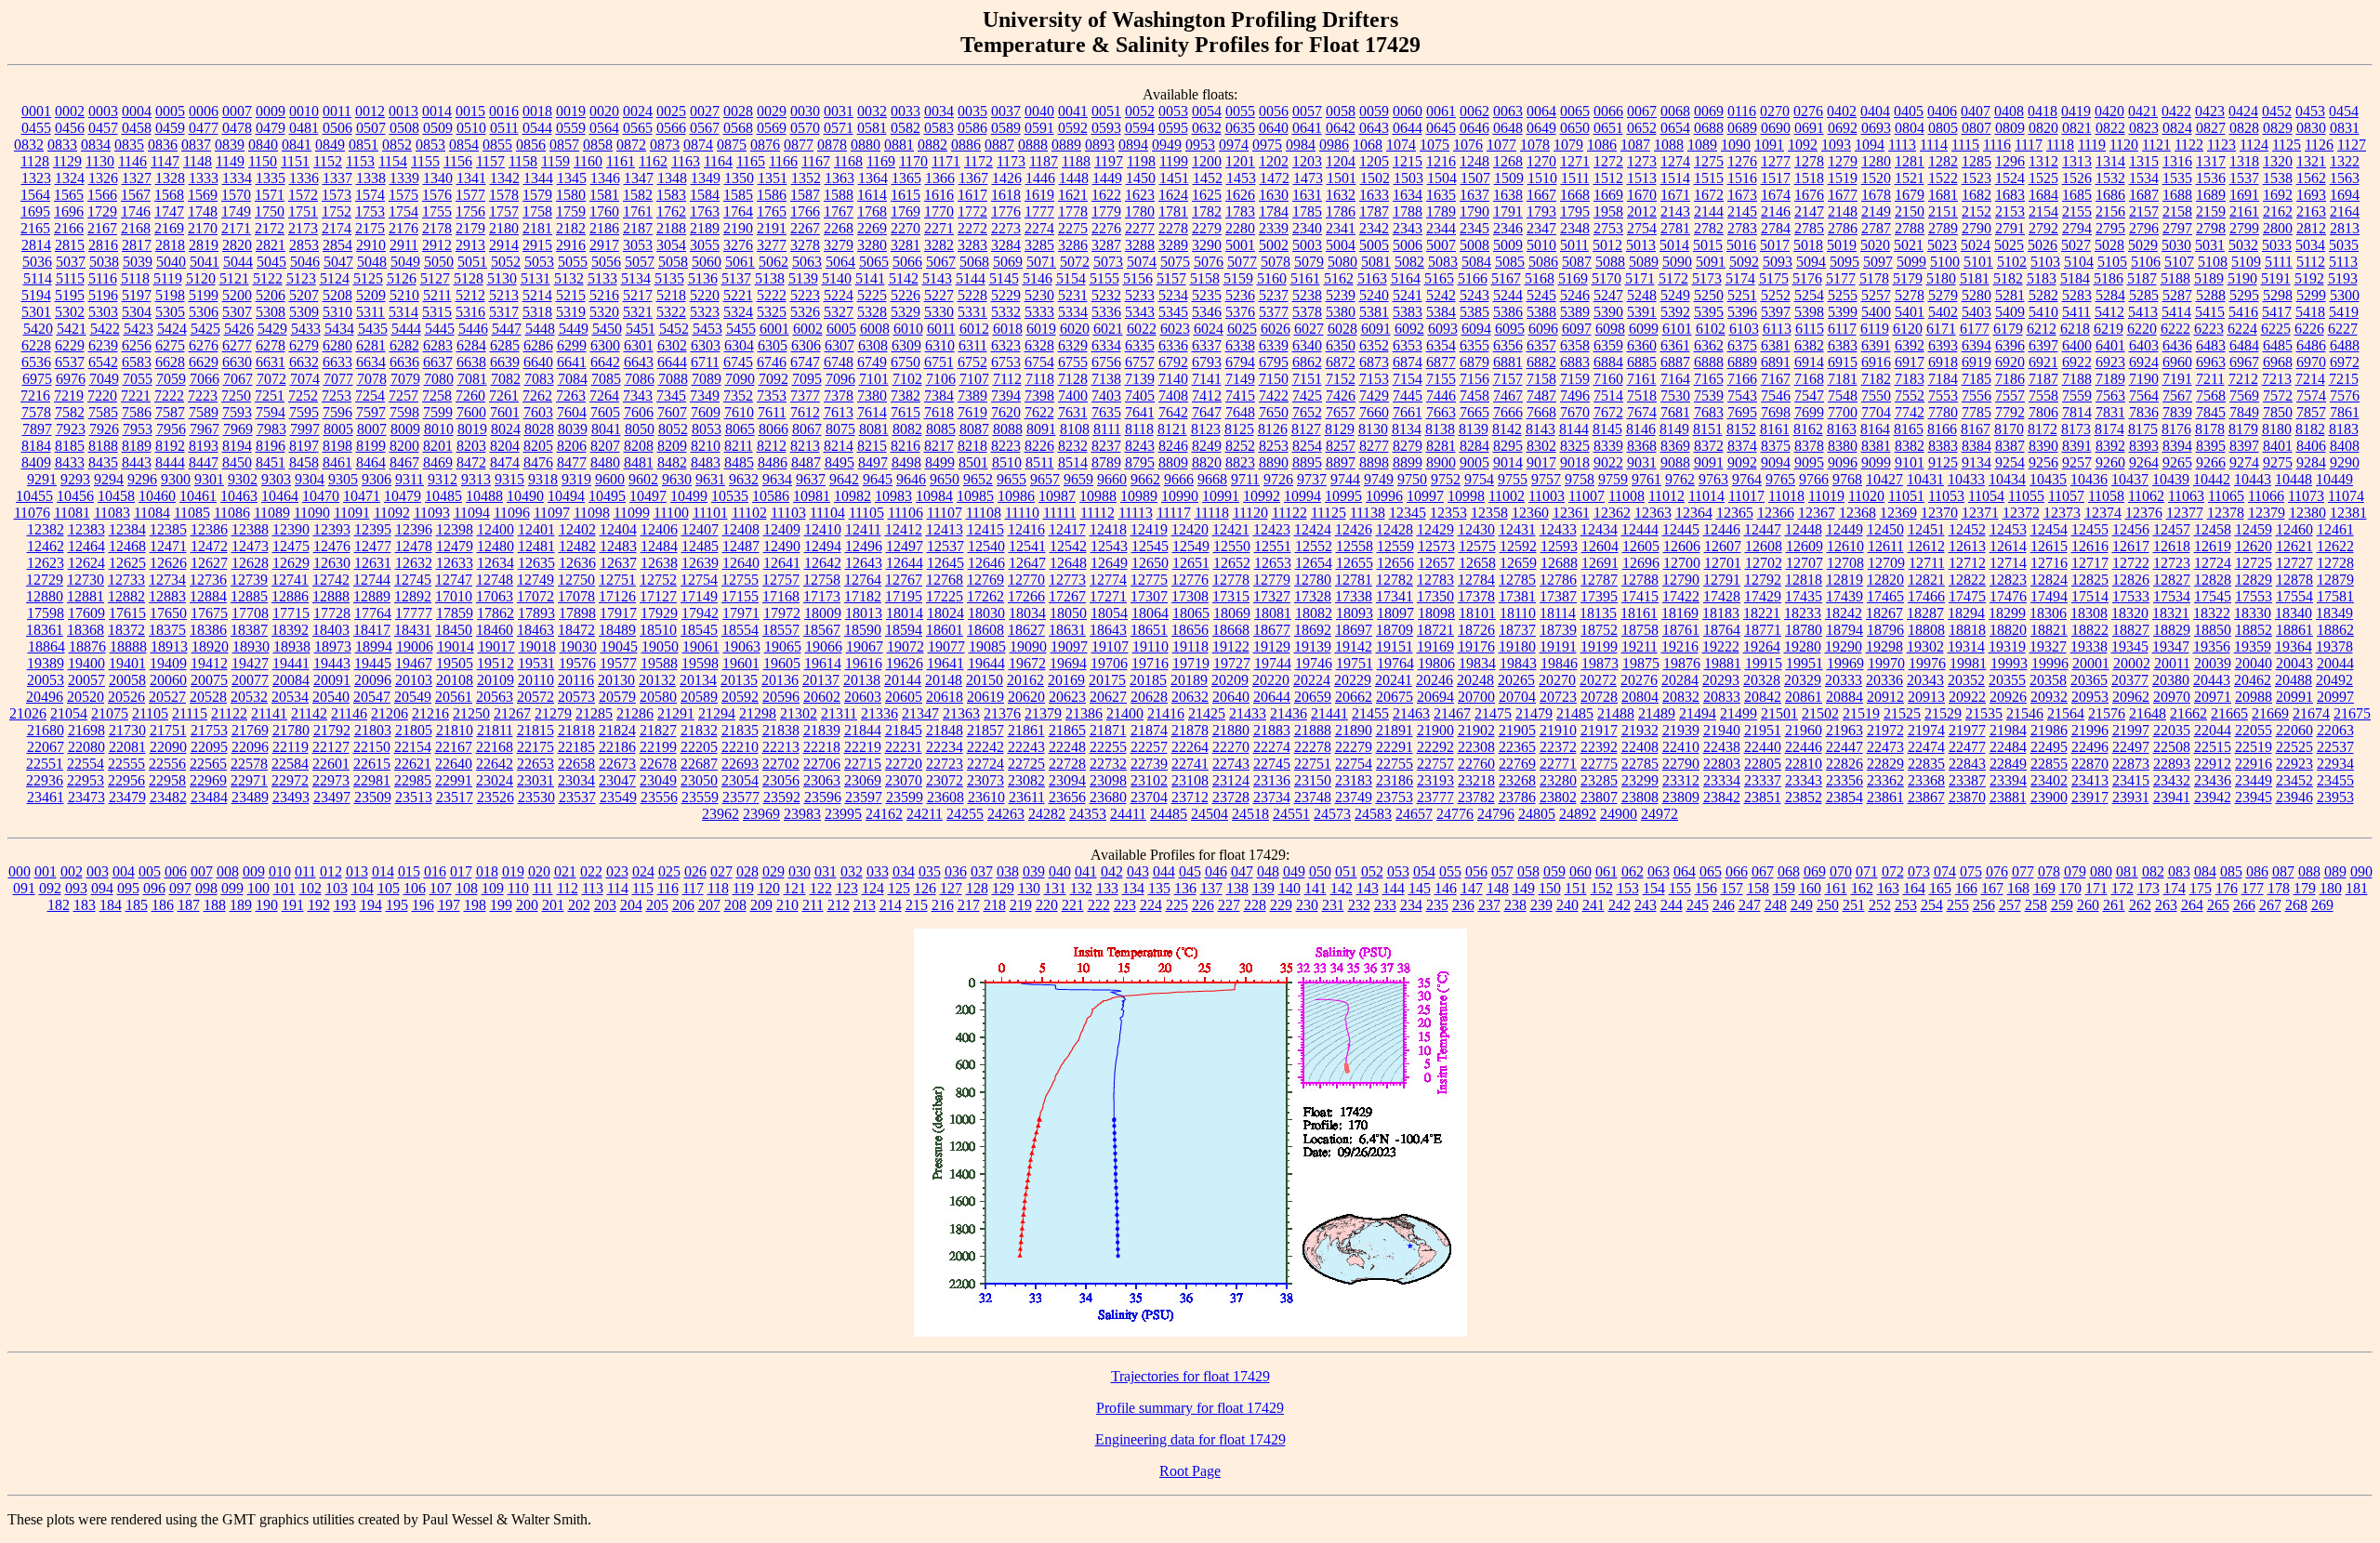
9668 (1212, 479)
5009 (1508, 245)
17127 (658, 596)
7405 (1140, 396)
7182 (1876, 379)
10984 (934, 496)
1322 (2345, 161)
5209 (371, 295)
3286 (1073, 245)
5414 (2176, 312)
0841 (297, 145)
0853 (430, 145)
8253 (1274, 446)
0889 (1066, 145)
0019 (571, 111)
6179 (2008, 329)
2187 (638, 228)
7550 (1876, 396)
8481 (639, 462)
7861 (2345, 412)
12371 (1980, 513)
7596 (337, 412)
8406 (2311, 446)
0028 (738, 111)
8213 (805, 446)
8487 (806, 462)
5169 (1573, 278)
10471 (362, 496)
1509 (1509, 178)
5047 (338, 262)
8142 (1507, 429)
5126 (402, 278)
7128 (1073, 379)
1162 (653, 161)
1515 (1709, 178)
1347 (639, 178)
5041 (205, 262)
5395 (1709, 312)
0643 (1374, 128)
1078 (1535, 145)
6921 (2043, 362)
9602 (643, 479)
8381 (1876, 446)
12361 (1571, 513)
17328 (1313, 596)
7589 (204, 412)
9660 (1112, 479)
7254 (370, 396)
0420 (2109, 111)
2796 (2144, 228)
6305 (773, 345)
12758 (822, 580)
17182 (863, 596)
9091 (1709, 462)
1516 (1742, 178)
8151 (1708, 429)
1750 (270, 211)
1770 (939, 211)
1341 (471, 178)
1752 (337, 211)
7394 (1006, 396)
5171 (1640, 278)
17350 (1435, 596)
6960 (2177, 362)
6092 (1409, 329)
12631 (373, 563)
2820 (237, 245)
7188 (2077, 379)
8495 (840, 462)
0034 (939, 111)
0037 (1006, 111)
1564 (35, 195)
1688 (2177, 195)
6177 (1975, 329)
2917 (604, 245)
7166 (1742, 379)
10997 (1425, 496)
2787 (1876, 228)
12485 (700, 546)
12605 (1641, 546)
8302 (1541, 446)
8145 (1607, 429)
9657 (1045, 479)
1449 (1107, 178)
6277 (237, 345)
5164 (1406, 278)
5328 (872, 312)
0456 (70, 128)
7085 (606, 379)
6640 (538, 362)
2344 (1441, 228)
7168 (1809, 379)
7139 (1140, 379)
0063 (1508, 111)
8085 (941, 429)
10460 (157, 496)
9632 (744, 479)
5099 (1911, 262)
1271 (1575, 161)
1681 (1943, 195)
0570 (805, 128)
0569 (772, 128)
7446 (1441, 396)
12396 (414, 529)
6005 (841, 329)
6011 (941, 329)
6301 (639, 345)
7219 (69, 396)
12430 (1476, 529)
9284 (2311, 462)
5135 (669, 278)
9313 (476, 479)
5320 (604, 312)
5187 (2142, 278)
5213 (504, 295)
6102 (1711, 329)
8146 (1641, 429)
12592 (1518, 546)
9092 (1742, 462)
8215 (872, 446)
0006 (204, 111)
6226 (2309, 329)
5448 (540, 329)
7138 (1106, 379)
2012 (1642, 211)
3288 (1140, 245)
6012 (974, 329)
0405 (1909, 111)
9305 (343, 479)
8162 (1808, 429)
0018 (537, 111)
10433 (1966, 479)
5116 (103, 278)
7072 (271, 379)
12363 (1653, 513)
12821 (1926, 580)
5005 (1374, 245)
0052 (1140, 111)
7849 (2244, 412)
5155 (1104, 278)
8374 (1742, 446)
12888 (331, 596)
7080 (439, 379)
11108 (984, 513)
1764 (738, 211)
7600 (471, 412)
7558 (2043, 396)
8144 (1574, 429)
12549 (1191, 546)
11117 (1174, 513)
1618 (1006, 195)
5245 (1541, 295)
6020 (1075, 329)
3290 (1207, 245)
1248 (1474, 161)
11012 (1666, 496)
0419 (2076, 111)
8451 (271, 462)
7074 (305, 379)
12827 (2172, 580)
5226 (906, 295)
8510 (1007, 462)
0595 (1173, 128)
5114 (38, 278)
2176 (403, 228)
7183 (1910, 379)
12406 (659, 529)
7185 (1977, 379)
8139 (1474, 429)
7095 (807, 379)
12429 (1435, 529)
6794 (1240, 362)
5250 (1709, 295)
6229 (70, 345)
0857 (564, 145)
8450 (237, 462)
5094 (1811, 262)
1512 (1608, 178)
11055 (2026, 496)
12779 (1272, 580)
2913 (470, 245)
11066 (2266, 496)
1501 (1342, 178)
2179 (470, 228)
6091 (1376, 329)
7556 (1977, 396)
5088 (1610, 262)
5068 (974, 262)
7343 (638, 396)
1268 (1508, 161)
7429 (1374, 396)
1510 (1542, 178)
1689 (2211, 195)
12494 (823, 546)
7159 (1575, 379)
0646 (1474, 128)
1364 (873, 178)
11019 (1826, 496)
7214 (2310, 379)
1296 (2010, 161)
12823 (2008, 580)
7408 (1173, 396)
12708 (1845, 563)
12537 (945, 546)
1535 (2177, 178)
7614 (872, 412)
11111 (1060, 513)
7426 (1341, 396)
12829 (2254, 580)
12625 (127, 563)
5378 (1307, 312)
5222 (772, 295)
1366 (940, 178)
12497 (905, 546)
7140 (1173, 379)
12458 (2213, 529)
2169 (169, 228)
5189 (2209, 278)
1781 (1173, 211)
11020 (1866, 496)
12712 (1967, 563)
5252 (1776, 295)
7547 (1809, 396)
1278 (1809, 161)
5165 (1439, 278)
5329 (906, 312)
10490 (525, 496)
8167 (1976, 429)
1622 (1106, 195)
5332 (1006, 312)
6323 (1006, 345)
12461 (2335, 529)
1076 (1468, 145)
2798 (2211, 228)
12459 (2254, 529)
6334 (1106, 345)
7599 (438, 412)
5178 (1874, 278)
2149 (1876, 211)
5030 (2176, 245)
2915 (537, 245)
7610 (739, 412)
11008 (1626, 496)
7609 (706, 412)
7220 (102, 396)
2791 (2010, 228)
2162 (2278, 211)
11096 (512, 513)
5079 (1309, 262)
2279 (1207, 228)
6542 (103, 362)
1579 (537, 195)
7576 (2345, 396)
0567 (705, 128)
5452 (674, 329)
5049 (405, 262)
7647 (1207, 412)
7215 (2344, 379)
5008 (1474, 245)
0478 (237, 128)
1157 (490, 161)
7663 (1441, 412)
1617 (972, 195)
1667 (1541, 195)
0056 (1274, 111)
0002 (70, 111)
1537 (2244, 178)
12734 (167, 580)
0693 (1876, 128)
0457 (103, 128)
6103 (1744, 329)
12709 (1886, 563)
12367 (1817, 513)
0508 (404, 128)
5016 (1741, 245)
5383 (1408, 312)
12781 (1354, 580)
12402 (577, 529)
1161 (621, 161)
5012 (1607, 245)
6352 (1374, 345)
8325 (1575, 446)
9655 (1011, 479)
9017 (1541, 462)
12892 (413, 596)
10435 (2048, 479)
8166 (1942, 429)
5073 (1108, 262)
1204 (1341, 161)
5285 (2144, 295)
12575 (1477, 546)
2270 (906, 228)
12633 (455, 563)
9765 (1780, 479)
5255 (1843, 295)
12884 (208, 596)
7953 (138, 429)
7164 (1675, 379)
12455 (2090, 529)
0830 (2311, 128)
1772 (972, 211)
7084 (573, 379)
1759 (571, 211)
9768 (1847, 479)
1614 (872, 195)
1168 (848, 161)
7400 (1073, 396)
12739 (249, 580)
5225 (872, 295)
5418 (2310, 312)
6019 (1041, 329)
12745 (413, 580)
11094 (472, 513)
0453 (2310, 111)
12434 (1599, 529)
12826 (2131, 580)
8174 (2109, 429)
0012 (370, 111)
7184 (1943, 379)
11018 (1786, 496)
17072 (535, 596)
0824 (2177, 128)
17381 (1517, 596)
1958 (1608, 211)
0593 (1106, 128)
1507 (1475, 178)
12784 (1476, 580)
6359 (1608, 345)
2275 (1073, 228)
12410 (823, 529)
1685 (2077, 195)
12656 (1395, 563)
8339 (1608, 446)
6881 (1508, 362)
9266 (2211, 462)
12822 (1967, 580)
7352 (738, 396)
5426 (239, 329)
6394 (1977, 345)
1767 (839, 211)
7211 (2210, 379)
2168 (136, 228)
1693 (2311, 195)
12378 (2226, 513)
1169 (881, 161)
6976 (71, 379)
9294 (109, 479)
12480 (496, 546)
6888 (1709, 362)
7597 (371, 412)
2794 (2077, 228)
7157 (1508, 379)
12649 (1109, 563)
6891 (1776, 362)
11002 (1507, 496)
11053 (1946, 496)
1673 (1742, 195)
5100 (1945, 262)
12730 (86, 580)
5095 (1844, 262)
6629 (204, 362)
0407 (1976, 111)
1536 (2211, 178)
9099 (1876, 462)
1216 (1441, 161)
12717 (2090, 563)
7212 (2243, 379)
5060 (707, 262)
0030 (805, 111)
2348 (1575, 228)
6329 (1073, 345)
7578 (36, 412)
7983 (271, 429)
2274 (1039, 228)
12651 (1191, 563)
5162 (1339, 278)
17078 (576, 596)
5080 (1342, 262)
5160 (1272, 278)
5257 (1876, 295)
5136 (703, 278)
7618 (939, 412)
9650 (945, 479)
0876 (765, 145)
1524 (2010, 178)
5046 (305, 262)
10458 (116, 496)
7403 (1106, 396)
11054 (1986, 496)
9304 (310, 479)
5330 (939, 312)
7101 (874, 379)
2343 (1408, 228)
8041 (606, 429)
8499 (940, 462)
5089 (1644, 262)
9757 (1546, 479)
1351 (773, 178)
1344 (538, 178)
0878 (832, 145)
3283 (972, 245)
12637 (618, 563)
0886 (966, 145)
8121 (1172, 429)
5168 (1540, 278)
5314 (403, 312)
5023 (1942, 245)
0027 (705, 111)
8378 (1809, 446)
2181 (537, 228)
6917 (1910, 362)
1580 (571, 195)
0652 (1642, 128)
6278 (271, 345)
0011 (337, 111)
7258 (437, 396)
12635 (536, 563)
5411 (2076, 312)
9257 (2077, 462)
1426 (1007, 178)
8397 (2244, 446)
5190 (2242, 278)
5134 (636, 278)
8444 (170, 462)
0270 (1775, 111)
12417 (1067, 529)
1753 (370, 211)
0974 (1234, 145)
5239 (1341, 295)
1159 (555, 161)
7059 (171, 379)
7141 (1207, 379)
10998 (1466, 496)
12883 (167, 596)
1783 (1240, 211)
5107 (2179, 262)
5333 (1039, 312)
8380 (1843, 446)
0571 (839, 128)
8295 (1508, 446)
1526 (2077, 178)
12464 (86, 546)
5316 (470, 312)
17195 (904, 596)
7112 (1007, 379)
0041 (1073, 111)
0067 (1642, 111)
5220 (705, 295)
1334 (237, 178)
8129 (1340, 429)
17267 (1067, 596)
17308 (1190, 596)
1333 (204, 178)
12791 (1722, 580)
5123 (301, 278)
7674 (1642, 412)
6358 (1575, 345)
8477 (572, 462)
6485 (2278, 345)
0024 (638, 111)
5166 (1473, 278)
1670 (1642, 195)
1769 (906, 211)
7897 (37, 429)
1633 (1374, 195)
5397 (1776, 312)
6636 (404, 362)
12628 (250, 563)
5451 (641, 329)
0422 (2176, 111)
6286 (538, 345)
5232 (1106, 295)
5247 (1608, 295)
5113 (2343, 262)
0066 (1608, 111)
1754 (403, 211)
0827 (2211, 128)
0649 (1541, 128)
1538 (2278, 178)
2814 (36, 245)
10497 (648, 496)
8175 (2143, 429)
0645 (1441, 128)
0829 (2278, 128)
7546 (1776, 396)
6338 (1240, 345)
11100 (671, 513)
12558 (1355, 546)
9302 (243, 479)
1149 (230, 161)
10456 (75, 496)
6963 (2211, 362)
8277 (1374, 446)
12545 (1150, 546)
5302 (70, 312)
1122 (2189, 145)
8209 (672, 446)
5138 (770, 278)
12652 (1232, 563)
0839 (230, 145)
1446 (1040, 178)
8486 (773, 462)
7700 (1843, 412)
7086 (640, 379)
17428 (1722, 596)
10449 (2334, 479)
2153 (2010, 211)
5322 (671, 312)
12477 (373, 546)
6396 (2010, 345)
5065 (874, 262)
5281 (2010, 295)
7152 (1341, 379)
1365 (906, 178)
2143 (1675, 211)
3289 (1173, 245)
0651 (1608, 128)
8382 (1910, 446)
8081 (874, 429)
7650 (1274, 412)
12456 (2131, 529)
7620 (1006, 412)
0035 (972, 111)
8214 (839, 446)
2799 (2244, 228)
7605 (605, 412)
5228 (972, 295)
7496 (1575, 396)
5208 (337, 295)
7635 (1106, 412)
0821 (2077, 128)
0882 (932, 145)
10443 (2253, 479)
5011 (1574, 245)
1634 (1408, 195)
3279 (839, 245)
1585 (738, 195)
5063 (807, 262)
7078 (372, 379)
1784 (1274, 211)
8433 (70, 462)
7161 (1642, 379)
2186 (604, 228)
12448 (1804, 529)
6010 (908, 329)
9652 (978, 479)
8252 (1240, 446)
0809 (2010, 128)
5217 (638, 295)
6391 (1876, 345)
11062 (2146, 496)
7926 (104, 429)
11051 (1906, 496)
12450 (1885, 529)
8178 (2210, 429)
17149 (699, 596)
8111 (1107, 429)
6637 (438, 362)
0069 (1709, 111)
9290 (2345, 462)
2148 (1843, 211)
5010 (1541, 245)
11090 (312, 513)
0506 (337, 128)
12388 (250, 529)
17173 (822, 596)
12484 (659, 546)
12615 (2049, 546)
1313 (2077, 161)
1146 (132, 161)
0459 (170, 128)
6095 (1510, 329)
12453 (2008, 529)
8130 (1373, 429)
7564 (2144, 396)
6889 (1742, 362)
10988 (1098, 496)
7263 (571, 396)
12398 (455, 529)
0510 (471, 128)
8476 (538, 462)
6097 (1577, 329)
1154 (393, 161)
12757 (781, 580)
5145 (1004, 278)
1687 (2144, 195)
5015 (1708, 245)
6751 (939, 362)
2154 (2043, 211)
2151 (1943, 211)
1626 (1240, 195)
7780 (1943, 412)
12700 (1682, 563)
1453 (1241, 178)
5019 (1842, 245)
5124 (335, 278)
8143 (1540, 429)
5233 (1140, 295)
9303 (276, 479)
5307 (237, 312)
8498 (906, 462)
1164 (718, 161)
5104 (2079, 262)
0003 (103, 111)
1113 (1902, 145)
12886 (290, 596)
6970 (2311, 362)
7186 (2010, 379)
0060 (1408, 111)
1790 (1474, 211)
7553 (1943, 396)
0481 (304, 128)
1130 (100, 161)
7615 (906, 412)
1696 (69, 211)
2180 (504, 228)
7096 (840, 379)
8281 (1441, 446)
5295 (2244, 295)
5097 (1878, 262)
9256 (2043, 462)
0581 (872, 128)
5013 (1641, 245)
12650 (1150, 563)
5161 (1305, 278)
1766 (805, 211)
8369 (1675, 446)
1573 (337, 195)
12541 (1027, 546)
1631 (1307, 195)
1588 (839, 195)
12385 (168, 529)
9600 (610, 479)
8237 (1106, 446)
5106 (2146, 262)
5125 (368, 278)
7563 (2110, 396)
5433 (306, 329)
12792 (1763, 580)
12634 (496, 563)
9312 (443, 479)
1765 (772, 211)
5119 (168, 278)
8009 (405, 429)
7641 (1140, 412)
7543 (1742, 396)
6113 (1777, 329)
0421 (2143, 111)
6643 (639, 362)
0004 (137, 111)
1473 (1308, 178)
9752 (1446, 479)
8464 (371, 462)
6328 (1039, 345)
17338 (1354, 596)
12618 (2172, 546)
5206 (271, 295)
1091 (1769, 145)
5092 (1744, 262)
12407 (700, 529)
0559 (571, 128)
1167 (816, 161)
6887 (1675, 362)
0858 (598, 145)
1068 (1368, 145)
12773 (1067, 580)
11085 (192, 513)
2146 (1776, 211)
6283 (438, 345)
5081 (1376, 262)
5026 (2043, 245)
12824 (2049, 580)
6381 (1776, 345)
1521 (1910, 178)
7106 (941, 379)
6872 (1341, 362)
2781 (1675, 228)
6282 (404, 345)
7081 (472, 379)
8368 (1642, 446)
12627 (209, 563)
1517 (1776, 178)
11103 (788, 513)
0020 (604, 111)
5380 (1341, 312)
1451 (1174, 178)
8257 (1341, 446)
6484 (2244, 345)
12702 (1764, 563)
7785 (1977, 412)
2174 (337, 228)
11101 (710, 513)
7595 (304, 412)
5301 (36, 312)
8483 (706, 462)
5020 (1875, 245)
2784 (1776, 228)
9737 (1312, 479)
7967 (205, 429)
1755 (437, 211)
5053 (539, 262)
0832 (29, 145)
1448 (1074, 178)
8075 (840, 429)
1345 (572, 178)
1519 (1843, 178)
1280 (1876, 161)
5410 (2043, 312)
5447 (507, 329)
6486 (2311, 345)
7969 (238, 429)
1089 (1702, 145)
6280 (337, 345)
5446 (473, 329)
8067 (807, 429)
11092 (392, 513)
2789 (1943, 228)
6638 (471, 362)
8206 (572, 446)
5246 (1575, 295)
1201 (1240, 161)
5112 (2311, 262)
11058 (2106, 496)
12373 (2062, 513)
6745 (738, 362)
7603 (538, 412)
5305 (170, 312)
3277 (772, 245)
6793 (1207, 362)
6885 (1642, 362)
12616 (2090, 546)
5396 (1742, 312)
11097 (552, 513)
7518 (1642, 396)
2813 (2345, 228)
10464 (280, 496)
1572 (303, 195)
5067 (941, 262)
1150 (263, 161)
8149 (1674, 429)
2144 (1709, 211)
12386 (209, 529)
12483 (618, 546)
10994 (1302, 496)
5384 (1441, 312)
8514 (1073, 462)
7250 (236, 396)
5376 (1240, 312)
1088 (1669, 145)
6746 (772, 362)
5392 (1675, 312)
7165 (1709, 379)
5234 (1173, 295)
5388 (1541, 312)
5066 (907, 262)
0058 (1341, 111)
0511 (504, 128)
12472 (209, 546)
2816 (103, 245)
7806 (2043, 412)
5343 (1140, 312)
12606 (1682, 546)
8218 (972, 446)
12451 (1926, 529)
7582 (70, 412)
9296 (142, 479)
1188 (1076, 161)
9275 (2278, 462)
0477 (204, 128)
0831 (2345, 128)
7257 (403, 396)
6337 (1207, 345)
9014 (1508, 462)
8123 (1206, 429)
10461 (198, 496)
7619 (972, 412)
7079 (405, 379)
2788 (1910, 228)
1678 (1876, 195)
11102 (749, 513)
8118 (1139, 429)
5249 (1675, 295)
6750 (906, 362)
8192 (170, 446)
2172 (270, 228)
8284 (1474, 446)
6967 (2244, 362)
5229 (1006, 295)
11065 (2226, 496)
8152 (1741, 429)
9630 (677, 479)
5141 (870, 278)
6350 (1341, 345)
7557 (2010, 396)
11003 (1547, 496)
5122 (268, 278)
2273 (1006, 228)
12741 (290, 580)
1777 (1039, 211)
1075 (1435, 145)
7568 (2211, 396)
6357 (1541, 345)
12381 (2348, 513)
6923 (2110, 362)
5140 (837, 278)
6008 (875, 329)
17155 (740, 596)
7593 (237, 412)
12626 (168, 563)
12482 (577, 546)
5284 (2110, 295)
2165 (35, 228)
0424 (2243, 111)
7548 (1843, 396)
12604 (1600, 546)
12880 (45, 596)
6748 (839, 362)
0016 (504, 111)
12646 (986, 563)
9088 (1675, 462)
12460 (2294, 529)
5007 (1441, 245)
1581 (604, 195)
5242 (1441, 295)
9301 (209, 479)
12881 (86, 596)
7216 (35, 396)
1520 (1876, 178)
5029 (2143, 245)
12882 (126, 596)
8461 (337, 462)
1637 (1474, 195)
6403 (2144, 345)
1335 (271, 178)
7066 (205, 379)
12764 (863, 580)
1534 (2144, 178)
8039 (573, 429)
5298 (2278, 295)
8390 (2043, 446)
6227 (2343, 329)
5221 (738, 295)
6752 (972, 362)
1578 (504, 195)
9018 (1575, 462)
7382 (906, 396)
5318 (537, 312)
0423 (2210, 111)
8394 (2177, 446)
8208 (639, 446)
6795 (1274, 362)
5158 (1205, 278)
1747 (169, 211)
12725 (2254, 563)
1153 (360, 161)
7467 (1508, 396)
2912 (437, 245)
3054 (671, 245)
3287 (1106, 245)
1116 (1997, 145)
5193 (2343, 278)
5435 (373, 329)
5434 (339, 329)
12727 (2294, 563)
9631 (710, 479)
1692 (2278, 195)
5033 (2277, 245)
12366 (1776, 513)
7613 (839, 412)
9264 (2144, 462)
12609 (1805, 546)
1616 (939, 195)
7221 (136, 396)
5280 (1977, 295)
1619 (1039, 195)
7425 (1307, 396)
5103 (2045, 262)
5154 (1071, 278)
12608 (1764, 546)
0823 (2144, 128)
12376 (2144, 513)
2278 (1173, 228)
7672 (1608, 412)
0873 (665, 145)
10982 (853, 496)
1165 (751, 161)
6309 (906, 345)
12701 (1723, 563)
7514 (1608, 396)
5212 (470, 295)
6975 (37, 379)
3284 (1006, 245)
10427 (1884, 479)
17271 (1108, 596)
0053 (1173, 111)
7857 (2311, 412)
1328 (170, 178)
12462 (46, 546)
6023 (1175, 329)
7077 (338, 379)
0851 (364, 145)
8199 (371, 446)
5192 (2309, 278)
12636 (577, 563)
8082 (907, 429)
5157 (1171, 278)
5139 (803, 278)
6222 (2175, 329)
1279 (1843, 161)
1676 (1809, 195)
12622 (2335, 546)
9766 (1814, 479)
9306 (377, 479)
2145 (1742, 211)
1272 (1608, 161)
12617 (2131, 546)
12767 (904, 580)
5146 (1038, 278)
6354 (1441, 345)
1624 (1173, 195)
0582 (906, 128)
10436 (2089, 479)
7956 (171, 429)
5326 (805, 312)
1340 (438, 178)
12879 (2335, 580)
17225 (945, 596)
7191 (2177, 379)
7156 (1474, 379)
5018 (1808, 245)
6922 (2077, 362)
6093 (1443, 329)
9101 (1910, 462)
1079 (1568, 145)
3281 (906, 245)
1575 (403, 195)
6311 (973, 345)
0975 (1267, 145)
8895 (1307, 462)
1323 (36, 178)
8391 (2077, 446)
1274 (1675, 161)
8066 (773, 429)
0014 (437, 111)
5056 (606, 262)
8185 (70, 446)
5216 (604, 295)
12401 (536, 529)
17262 (985, 596)
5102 (2012, 262)
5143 (937, 278)
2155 (2077, 211)
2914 (504, 245)
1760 (604, 211)
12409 (782, 529)
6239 (103, 345)
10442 (2212, 479)
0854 (464, 145)
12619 (2213, 546)
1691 (2244, 195)
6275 (170, 345)
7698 (1776, 412)
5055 (573, 262)
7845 (2211, 412)
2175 (370, 228)
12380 (2307, 513)
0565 (638, 128)
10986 (1016, 496)
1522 (1943, 178)
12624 (86, 563)
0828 (2244, 128)
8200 (404, 446)
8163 (1842, 429)
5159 (1238, 278)
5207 (304, 295)
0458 (137, 128)
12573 (1436, 546)
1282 (1943, 161)
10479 (403, 496)
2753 (1608, 228)
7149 (1240, 379)
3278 (805, 245)
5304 (137, 312)
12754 (699, 580)
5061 (740, 262)
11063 (2186, 496)
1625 (1207, 195)
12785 (1517, 580)
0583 (939, 128)
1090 (1736, 145)
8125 (1239, 429)
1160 (588, 161)
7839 (2177, 412)
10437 (2130, 479)
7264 (604, 396)
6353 (1408, 345)
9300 (176, 479)
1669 (1608, 195)
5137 (736, 278)
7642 (1173, 412)
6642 (605, 362)
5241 (1408, 295)
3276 (738, 245)
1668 (1575, 195)
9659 (1078, 479)
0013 (403, 111)
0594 (1140, 128)
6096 (1543, 329)
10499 (689, 496)
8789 (1106, 462)
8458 (304, 462)
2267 (805, 228)
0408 (2009, 111)
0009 (271, 111)
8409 (36, 462)
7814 (2077, 412)
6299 (572, 345)
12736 (208, 580)
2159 (2211, 211)
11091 (352, 513)
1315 (2144, 161)
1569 (203, 195)
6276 (204, 345)
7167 (1776, 379)
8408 (2345, 446)
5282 (2043, 295)
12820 (1885, 580)
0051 (1106, 111)
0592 (1073, 128)
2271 (939, 228)
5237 (1274, 295)
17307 (1149, 596)
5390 (1608, 312)
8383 (1943, 446)
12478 (414, 546)
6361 (1675, 345)
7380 (872, 396)
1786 (1341, 211)
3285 (1039, 245)
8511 (1040, 462)
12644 (905, 563)
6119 (1875, 329)
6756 (1106, 362)
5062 (773, 262)
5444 (406, 329)
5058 (673, 262)
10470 (321, 496)
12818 (1804, 580)
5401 (1910, 312)
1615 (906, 195)
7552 (1910, 396)
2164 (2345, 211)
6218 (2075, 329)
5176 (1807, 278)
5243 (1474, 295)
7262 (537, 396)
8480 (605, 462)
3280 (872, 245)
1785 (1307, 211)
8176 (2176, 429)
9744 (1345, 479)
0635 (1240, 128)
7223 (203, 396)
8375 (1776, 446)
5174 (1740, 278)
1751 (303, 211)
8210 (706, 446)
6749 (872, 362)
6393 (1943, 345)
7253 (337, 396)
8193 (204, 446)
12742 (331, 580)
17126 (617, 596)
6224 (2242, 329)
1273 (1642, 161)
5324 (738, 312)
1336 (304, 178)
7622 (1039, 412)
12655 (1355, 563)
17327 (1272, 596)
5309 (304, 312)
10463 (239, 496)
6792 (1173, 362)
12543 (1109, 546)
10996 (1384, 496)
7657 (1341, 412)
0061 (1441, 111)
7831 (2110, 412)
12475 (291, 546)
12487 (741, 546)
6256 (137, 345)
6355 (1474, 345)
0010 (304, 111)
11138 (1368, 513)
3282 (939, 245)
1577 (470, 195)
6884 (1608, 362)
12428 (1395, 529)
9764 (1747, 479)
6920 (2010, 362)
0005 (170, 111)
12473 (250, 546)
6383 (1843, 345)
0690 (1776, 128)
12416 (1026, 529)
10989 (1139, 496)
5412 (2109, 312)
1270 (1541, 161)
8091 (1041, 429)
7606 (639, 412)
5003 (1307, 245)
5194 (36, 295)
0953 (1200, 145)
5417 (2277, 312)
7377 (805, 396)
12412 (904, 529)
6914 (1809, 362)
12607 (1723, 546)
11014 (1706, 496)
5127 (435, 278)
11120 (1250, 513)
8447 (204, 462)
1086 (1602, 145)
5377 (1274, 312)
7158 (1541, 379)
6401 (2110, 345)
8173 (2076, 429)
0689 (1742, 128)
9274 (2244, 462)
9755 (1513, 479)
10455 (34, 496)
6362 (1709, 345)
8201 (438, 446)
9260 (2110, 462)
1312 (2043, 161)
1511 (1575, 178)
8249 (1207, 446)
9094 (1776, 462)
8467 (404, 462)
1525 (2043, 178)
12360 (1530, 513)
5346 (1207, 312)
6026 (1276, 329)
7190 (2144, 379)
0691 (1809, 128)
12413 (945, 529)
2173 (303, 228)
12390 (291, 529)
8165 (1909, 429)
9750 (1412, 479)
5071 (1041, 262)
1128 (35, 161)
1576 (437, 195)
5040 (171, 262)
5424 (172, 329)
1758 (537, 211)
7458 (1474, 396)
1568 (169, 195)
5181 (1975, 278)
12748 (495, 580)
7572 (2278, 396)
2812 (2311, 228)
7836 (2144, 412)
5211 (437, 295)
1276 (1742, 161)
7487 (1541, 396)
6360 (1642, 345)
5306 (204, 312)
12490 (782, 546)
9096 (1843, 462)
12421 (1231, 529)
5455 (741, 329)
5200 (237, 295)
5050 (439, 262)
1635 (1441, 195)
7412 (1207, 396)
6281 (371, 345)
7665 (1474, 412)
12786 (1558, 580)
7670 (1575, 412)
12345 (1408, 513)
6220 (2142, 329)
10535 (730, 496)
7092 (773, 379)
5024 (1976, 245)
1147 (165, 161)
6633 (337, 362)
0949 (1167, 145)
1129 (67, 161)
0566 (671, 128)
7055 (138, 379)
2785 (1809, 228)
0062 (1474, 111)
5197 (137, 295)
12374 (2103, 513)
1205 (1374, 161)
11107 (945, 513)
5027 (2076, 245)
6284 (471, 345)
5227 (939, 295)
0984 (1301, 145)
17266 (1026, 596)
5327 (839, 312)
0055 (1240, 111)
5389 (1575, 312)
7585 (103, 412)
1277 (1776, 161)
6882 (1541, 362)
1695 (35, 211)
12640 (741, 563)
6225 (2276, 329)
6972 (2345, 362)
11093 (432, 513)
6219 (2109, 329)
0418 (2043, 111)
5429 (272, 329)
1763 (705, 211)
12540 (986, 546)
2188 (671, 228)
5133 (602, 278)
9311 (410, 479)
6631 (271, 362)
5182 (2008, 278)
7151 (1307, 379)
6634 (371, 362)
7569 (2244, 396)
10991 (1221, 496)
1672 (1709, 195)
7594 (271, 412)
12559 (1395, 546)
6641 (572, 362)
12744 (372, 580)
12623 (46, 563)
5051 (472, 262)
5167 (1506, 278)
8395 (2211, 446)
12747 (454, 580)
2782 (1709, 228)
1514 (1675, 178)
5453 (707, 329)
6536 (36, 362)
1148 (198, 161)
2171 (236, 228)
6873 (1374, 362)
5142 (904, 278)
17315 (1231, 596)
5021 (1909, 245)
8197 (304, 446)
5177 (1841, 278)
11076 (32, 513)
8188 (103, 446)
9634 (777, 479)
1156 (458, 161)
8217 (939, 446)
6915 (1843, 362)
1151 (295, 161)
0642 (1341, 128)
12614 (2008, 546)
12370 (1939, 513)
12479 (455, 546)
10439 (2171, 479)
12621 (2294, 546)
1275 (1709, 161)
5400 (1876, 312)
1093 (1836, 145)
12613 (1967, 546)
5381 (1374, 312)
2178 (437, 228)
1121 (2156, 145)
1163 (686, 161)
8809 (1173, 462)
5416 (2243, 312)
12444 (1640, 529)
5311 (370, 312)
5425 (205, 329)
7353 (772, 396)
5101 (1978, 262)
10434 (2007, 479)
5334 (1073, 312)
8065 (740, 429)
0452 (2277, 111)
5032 (2243, 245)
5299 (2311, 295)
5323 (705, 312)
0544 (537, 128)
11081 (72, 513)
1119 (2092, 145)
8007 (372, 429)
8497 (873, 462)
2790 (1977, 228)
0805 (1943, 128)
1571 (270, 195)
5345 (1173, 312)
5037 (71, 262)
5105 (2112, 262)
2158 (2177, 211)
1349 (706, 178)
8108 (1075, 429)
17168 (781, 596)
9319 (576, 479)
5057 (640, 262)
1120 (2124, 145)
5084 (1476, 262)
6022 (1142, 329)
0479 (271, 128)
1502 (1375, 178)
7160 (1608, 379)
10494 (566, 496)
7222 (169, 396)
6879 (1474, 362)
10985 (975, 496)
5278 (1910, 295)
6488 (2345, 345)
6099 (1644, 329)
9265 (2177, 462)
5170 (1606, 278)
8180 (2277, 429)
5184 (2075, 278)
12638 (659, 563)
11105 (866, 513)
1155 (425, 161)
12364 (1694, 513)
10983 (893, 496)
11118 (1212, 513)
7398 (1039, 396)
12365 (1735, 513)
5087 (1577, 262)
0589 (1006, 128)
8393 (2144, 446)
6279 (304, 345)
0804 (1910, 128)
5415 (2210, 312)
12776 (1190, 580)
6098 (1610, 329)
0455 (36, 128)
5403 (1977, 312)
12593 (1559, 546)
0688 (1709, 128)
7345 (671, 396)
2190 (738, 228)
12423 (1272, 529)
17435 (1804, 596)
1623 (1140, 195)
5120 (201, 278)
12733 (126, 580)
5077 (1242, 262)
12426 (1354, 529)
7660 (1374, 412)
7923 (71, 429)
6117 (1842, 329)
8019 (472, 429)
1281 (1910, 161)
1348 (672, 178)
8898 (1374, 462)
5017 (1775, 245)
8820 (1207, 462)
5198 (170, 295)
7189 (2110, 379)
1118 (2060, 145)
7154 (1408, 379)
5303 (103, 312)
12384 (127, 529)
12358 (1489, 513)
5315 (437, 312)
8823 (1240, 462)
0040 (1039, 111)
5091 (1711, 262)
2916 (571, 245)
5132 (569, 278)
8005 (338, 429)
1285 (1977, 161)
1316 (2177, 161)
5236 (1240, 295)
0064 (1541, 111)
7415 (1240, 396)
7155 (1441, 379)
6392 (1910, 345)
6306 (806, 345)
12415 (985, 529)
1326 (103, 178)
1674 (1776, 195)
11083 (112, 513)
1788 (1408, 211)
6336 (1173, 345)
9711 (1245, 479)
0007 (237, 111)
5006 (1408, 245)
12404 (618, 529)
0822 (2110, 128)
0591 (1039, 128)
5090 (1677, 262)
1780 (1140, 211)
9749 (1379, 479)
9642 (844, 479)
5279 (1943, 295)
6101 (1677, 329)
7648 (1240, 412)
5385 (1474, 312)
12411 (863, 529)
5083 (1443, 262)
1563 (2345, 178)
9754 (1479, 479)
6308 (873, 345)
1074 (1401, 145)
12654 (1314, 563)
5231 (1073, 295)
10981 (812, 496)
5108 (2213, 262)
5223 (805, 295)
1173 (1011, 161)
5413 (2143, 312)
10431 (1925, 479)
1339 (404, 178)
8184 (36, 446)
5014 (1674, 245)
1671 (1675, 195)
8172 (2043, 429)
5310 (337, 312)
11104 (827, 513)
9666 (1179, 479)
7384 (939, 396)
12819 (1844, 580)
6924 (2144, 362)
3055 (705, 245)
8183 (2344, 429)
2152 (1977, 211)
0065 (1575, 111)
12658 (1477, 563)
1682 (1977, 195)
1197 (1109, 161)
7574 (2311, 396)
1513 (1642, 178)
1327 (137, 178)
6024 (1209, 329)
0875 (732, 145)
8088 (1008, 429)
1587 (805, 195)
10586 (771, 496)
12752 (658, 580)
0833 (62, 145)
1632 (1341, 195)
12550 (1232, 546)
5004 (1341, 245)
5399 (1843, 312)
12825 (2090, 580)
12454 (2049, 529)
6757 (1140, 362)
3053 (638, 245)
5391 (1642, 312)
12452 (1967, 529)
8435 (103, 462)
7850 (2278, 412)
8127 (1306, 429)
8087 (974, 429)
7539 (1709, 396)
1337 (337, 178)
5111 (2279, 262)
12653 (1273, 563)
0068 (1675, 111)
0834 (96, 145)
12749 (535, 580)
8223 (1006, 446)
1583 (671, 195)
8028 (539, 429)
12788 (1640, 580)
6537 (70, 362)
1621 (1073, 195)
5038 (104, 262)
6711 (705, 362)
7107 (974, 379)
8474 (505, 462)
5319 (571, 312)
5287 (2177, 295)
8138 (1440, 429)
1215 (1408, 161)
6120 (1908, 329)
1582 (638, 195)
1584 (705, 195)
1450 (1141, 178)
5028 (2109, 245)
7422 (1274, 396)
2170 (203, 228)
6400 (2077, 345)
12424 (1313, 529)
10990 (1180, 496)
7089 (707, 379)
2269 (872, 228)
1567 (136, 195)
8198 (337, 446)
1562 (2311, 178)
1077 (1501, 145)
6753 (1006, 362)
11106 (906, 513)
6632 (304, 362)
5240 (1374, 295)
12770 (1026, 580)
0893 (1100, 145)
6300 (605, 345)
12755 (740, 580)
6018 (1008, 329)
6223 (2209, 329)
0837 (196, 145)
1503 (1408, 178)
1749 (236, 211)
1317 (2211, 161)
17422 (1681, 596)
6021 (1108, 329)
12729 (45, 580)
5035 (2344, 245)
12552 (1314, 546)
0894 (1133, 145)
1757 (504, 211)
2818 (170, 245)
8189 (137, 446)
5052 (506, 262)
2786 (1843, 228)
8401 (2278, 446)
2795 (2110, 228)
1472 (1275, 178)
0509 (438, 128)
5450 (607, 329)
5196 (103, 295)
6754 (1039, 362)
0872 (631, 145)
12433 (1558, 529)
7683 (1709, 412)
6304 (739, 345)
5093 (1778, 262)
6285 (505, 345)
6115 (1810, 329)
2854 (337, 245)
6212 (2042, 329)
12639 (700, 563)
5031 (2210, 245)
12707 (1805, 563)
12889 (372, 596)
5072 (1075, 262)
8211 (739, 446)
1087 (1635, 145)
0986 (1334, 145)
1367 (973, 178)
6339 (1274, 345)
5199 (204, 295)
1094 (1870, 145)
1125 (2287, 145)
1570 (236, 195)
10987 (1057, 496)
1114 (1934, 145)
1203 (1307, 161)
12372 (2021, 513)
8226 (1039, 446)
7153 (1374, 379)
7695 (1742, 412)
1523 (1977, 178)
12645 (945, 563)
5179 (1908, 278)
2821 (271, 245)
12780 (1313, 580)
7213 (2277, 379)
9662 (1145, 479)
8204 (505, 446)
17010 (454, 596)
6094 (1476, 329)
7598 (404, 412)
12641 (782, 563)
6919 (1977, 362)
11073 (2306, 496)
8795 (1140, 462)
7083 (539, 379)
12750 (576, 580)
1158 (523, 161)
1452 (1208, 178)
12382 (46, 529)
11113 (1136, 513)
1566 (102, 195)
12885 (249, 596)
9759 (1613, 479)
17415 (1640, 596)
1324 (70, 178)
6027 (1309, 329)
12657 (1436, 563)
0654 (1675, 128)
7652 (1307, 412)
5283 (2077, 295)
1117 (2029, 145)
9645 (878, 479)
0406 (1942, 111)
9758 (1580, 479)
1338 (371, 178)
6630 (237, 362)
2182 (571, 228)
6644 (672, 362)
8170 (2009, 429)
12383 (86, 529)
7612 (805, 412)
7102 (907, 379)
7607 (672, 412)
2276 (1106, 228)
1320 (2278, 161)
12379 (2267, 513)
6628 (170, 362)
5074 (1142, 262)
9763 (1713, 479)
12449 (1844, 529)
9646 (911, 479)
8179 (2243, 429)
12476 (332, 546)
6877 (1441, 362)
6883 (1575, 362)
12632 (414, 563)
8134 (1407, 429)
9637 (811, 479)
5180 (1941, 278)
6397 (2043, 345)
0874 (698, 145)
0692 (1843, 128)
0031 (839, 111)
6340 (1307, 345)
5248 (1642, 295)
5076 (1209, 262)
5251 (1742, 295)
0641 (1307, 128)
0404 (1875, 111)
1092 (1803, 145)
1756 (470, 211)
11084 (152, 513)
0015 (470, 111)
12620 (2254, 546)
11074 (2346, 496)
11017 (1746, 496)
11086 (232, 513)
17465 (1885, 596)
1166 (783, 161)
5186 (2109, 278)
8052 (673, 429)
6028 (1342, 329)
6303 (706, 345)
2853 (304, 245)
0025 (671, 111)
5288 (2211, 295)
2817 (137, 245)
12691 (1600, 563)
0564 (604, 128)
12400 (496, 529)
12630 (332, 563)
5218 (671, 295)
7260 (470, 396)
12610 (1845, 546)
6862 (1307, 362)
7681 (1675, 412)
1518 (1809, 178)
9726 (1278, 479)
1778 (1073, 211)
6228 (36, 345)
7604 (572, 412)
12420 (1190, 529)
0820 (2043, 128)
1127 (2352, 145)
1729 (102, 211)
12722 (2131, 563)
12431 (1517, 529)
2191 (772, 228)
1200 (1207, 161)
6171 (1941, 329)
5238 (1307, 295)
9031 (1642, 462)
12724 (2213, 563)
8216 (906, 446)
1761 (638, 211)
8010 (439, 429)
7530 (1675, 396)
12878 (2294, 580)
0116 (1742, 111)
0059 (1374, 111)
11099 (632, 513)
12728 (2335, 563)
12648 (1068, 563)
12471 (168, 546)
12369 (1898, 513)
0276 (1808, 111)
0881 (899, 145)
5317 (504, 312)
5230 (1039, 295)
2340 (1307, 228)
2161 (2244, 211)
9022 (1608, 462)
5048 (372, 262)
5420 (38, 329)
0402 (1842, 111)
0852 (397, 145)
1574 (370, 195)
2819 (204, 245)
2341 (1341, 228)
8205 (538, 446)
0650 (1575, 128)
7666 (1508, 412)
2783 (1742, 228)
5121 (234, 278)
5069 (1008, 262)
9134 (1977, 462)
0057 (1307, 111)
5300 (2345, 295)
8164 (1875, 429)
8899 (1408, 462)
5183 (2042, 278)
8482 (672, 462)
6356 (1508, 345)
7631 (1073, 412)
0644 (1408, 128)
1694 (2345, 195)
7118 (1040, 379)
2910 (371, 245)
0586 (972, 128)
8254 (1307, 446)
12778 (1231, 580)
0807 (1977, 128)
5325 (772, 312)
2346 (1508, 228)
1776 (1006, 211)
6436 (2177, 345)
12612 (1926, 546)
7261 (504, 396)
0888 (1033, 145)
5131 (535, 278)
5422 (105, 329)
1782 (1207, 211)
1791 (1508, 211)
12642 (823, 563)
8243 (1140, 446)
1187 (1044, 161)
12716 (2049, 563)
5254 (1809, 295)
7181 (1843, 379)
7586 (137, 412)
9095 (1809, 462)
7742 (1910, 412)
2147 (1809, 211)
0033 (906, 111)
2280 (1240, 228)
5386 (1508, 312)
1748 (203, 211)
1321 (2311, 161)
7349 (705, 396)
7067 (238, 379)
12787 (1599, 580)
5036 (37, 262)
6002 (808, 329)
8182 (2310, 429)
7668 (1541, 412)
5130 (502, 278)
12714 (2008, 563)
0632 (1207, 128)
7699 (1809, 412)
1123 (2221, 145)
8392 (2110, 446)
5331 (972, 312)
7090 (740, 379)
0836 (163, 145)
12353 (1448, 513)
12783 (1435, 580)
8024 (506, 429)
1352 (806, 178)
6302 (672, 345)
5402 (1943, 312)
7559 (2077, 396)
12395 (373, 529)
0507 (371, 128)
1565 (69, 195)
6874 (1408, 362)
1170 (913, 161)
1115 (1965, 145)
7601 (505, 412)
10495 (607, 496)
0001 (36, 111)
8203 (471, 446)
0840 (263, 145)
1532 (2110, 178)
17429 (1763, 596)
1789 (1441, 211)
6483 (2211, 345)
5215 (571, 295)
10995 (1343, 496)
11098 (592, 513)
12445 (1681, 529)
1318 (2244, 161)
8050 (640, 429)
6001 (774, 329)
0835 (129, 145)
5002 (1274, 245)
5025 (2009, 245)
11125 (1329, 513)
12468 (127, 546)
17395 (1599, 596)
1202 (1274, 161)
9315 (509, 479)
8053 (707, 429)
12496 (864, 546)
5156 (1138, 278)
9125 (1943, 462)
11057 (2066, 496)
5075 (1175, 262)
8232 (1073, 446)
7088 (673, 379)
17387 (1558, 596)
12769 (985, 580)
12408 (741, 529)
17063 (495, 596)
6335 (1140, 345)
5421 (72, 329)
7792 (2010, 412)
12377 (2185, 513)
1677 (1843, 195)
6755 (1073, 362)
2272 (972, 228)
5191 (2276, 278)
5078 (1276, 262)
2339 (1274, 228)
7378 (839, 396)
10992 (1262, 496)
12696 (1641, 563)
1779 (1106, 211)
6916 (1876, 362)
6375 (1742, 345)
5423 (139, 329)
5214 (537, 295)
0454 (2344, 111)
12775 (1149, 580)
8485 (739, 462)
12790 (1681, 580)
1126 (2319, 145)
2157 (2144, 211)
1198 (1141, 161)
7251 (270, 396)
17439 (1844, 596)
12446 (1722, 529)
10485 (443, 496)
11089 (272, 513)
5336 (1106, 312)
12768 (945, 580)
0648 (1508, 128)
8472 (471, 462)
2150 (1910, 211)
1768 (872, 211)
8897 (1341, 462)
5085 (1510, 262)
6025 (1242, 329)
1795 (1575, 211)
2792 (2043, 228)
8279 (1408, 446)
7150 (1274, 379)
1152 (328, 161)
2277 (1140, 228)
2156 (2110, 211)
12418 (1108, 529)
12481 (536, 546)
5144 (971, 278)
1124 (2254, 145)
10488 (484, 496)
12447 (1763, 529)
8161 (1775, 429)
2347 (1541, 228)
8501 (973, 462)
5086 (1543, 262)
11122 (1289, 513)
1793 (1541, 211)
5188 (2175, 278)
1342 (505, 178)
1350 (739, 178)
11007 (1587, 496)
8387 (2010, 446)
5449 (574, 329)
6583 (137, 362)
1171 (946, 161)
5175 (1774, 278)
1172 (978, 161)
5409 (2010, 312)
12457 (2172, 529)
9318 (543, 479)
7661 (1408, 412)
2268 (839, 228)
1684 (2043, 195)
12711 (1927, 563)
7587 (170, 412)
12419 (1149, 529)
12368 (1858, 513)
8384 (1977, 446)
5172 (1673, 278)
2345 (1474, 228)
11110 (1022, 513)
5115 (70, 278)
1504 (1442, 178)
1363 (840, 178)
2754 (1642, 228)
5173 (1707, 278)
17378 (1476, 596)
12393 (332, 529)
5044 (238, 262)
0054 (1207, 111)
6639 (505, 362)
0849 (330, 145)
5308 (271, 312)
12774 (1108, 580)
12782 (1395, 580)
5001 (1240, 245)
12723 (2172, 563)
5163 (1372, 278)
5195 (70, 295)
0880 (866, 145)
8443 (137, 462)
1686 (2110, 195)
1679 (1910, 195)
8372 (1709, 446)
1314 (2110, 161)
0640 (1274, 128)
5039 (138, 262)
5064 (840, 262)
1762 (671, 211)
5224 (839, 295)
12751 (617, 580)
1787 (1374, 211)
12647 (1027, 563)
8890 (1274, 462)
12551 (1273, 546)
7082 (506, 379)
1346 (605, 178)
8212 (772, 446)
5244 (1508, 295)
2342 (1374, 228)
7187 (2043, 379)
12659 (1518, 563)
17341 (1395, 596)
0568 (738, 128)
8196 (271, 446)
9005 (1474, 462)
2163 (2311, 211)
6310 (940, 345)
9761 (1646, 479)
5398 (1809, 312)
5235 (1207, 295)
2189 (705, 228)
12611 (1886, 546)
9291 (42, 479)
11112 (1097, 513)
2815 (70, 245)
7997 (305, 429)
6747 (805, 362)
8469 (438, 462)
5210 (404, 295)
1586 (772, 195)
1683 (2010, 195)
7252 (303, 396)
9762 (1680, 479)
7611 (772, 412)
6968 (2278, 362)
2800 (2278, 228)
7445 (1408, 396)
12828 (2213, 580)
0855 (497, 145)
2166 (69, 228)
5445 (440, 329)
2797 (2177, 228)
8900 (1441, 462)
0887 (999, 145)
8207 (605, 446)
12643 (864, 563)
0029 (772, 111)
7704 (1876, 412)
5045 (271, 262)
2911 (404, 245)
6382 (1809, 345)
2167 (102, 228)
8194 (237, 446)
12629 (291, 563)
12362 (1612, 513)
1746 (136, 211)
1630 (1274, 195)
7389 (972, 396)
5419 (2344, 312)
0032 (872, 111)
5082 (1409, 262)
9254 (2010, 462)
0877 (799, 145)
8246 (1173, 446)
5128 (469, 278)
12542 (1068, 546)
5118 (135, 278)
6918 (1943, 362)
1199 (1174, 161)
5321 (638, 312)
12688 (1559, 563)
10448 (2294, 479)
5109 (2246, 262)
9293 (75, 479)
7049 (104, 379)
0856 (531, 145)
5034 (2310, 245)
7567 (2177, 396)
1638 (1508, 195)
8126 (1273, 429)
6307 (840, 345)
